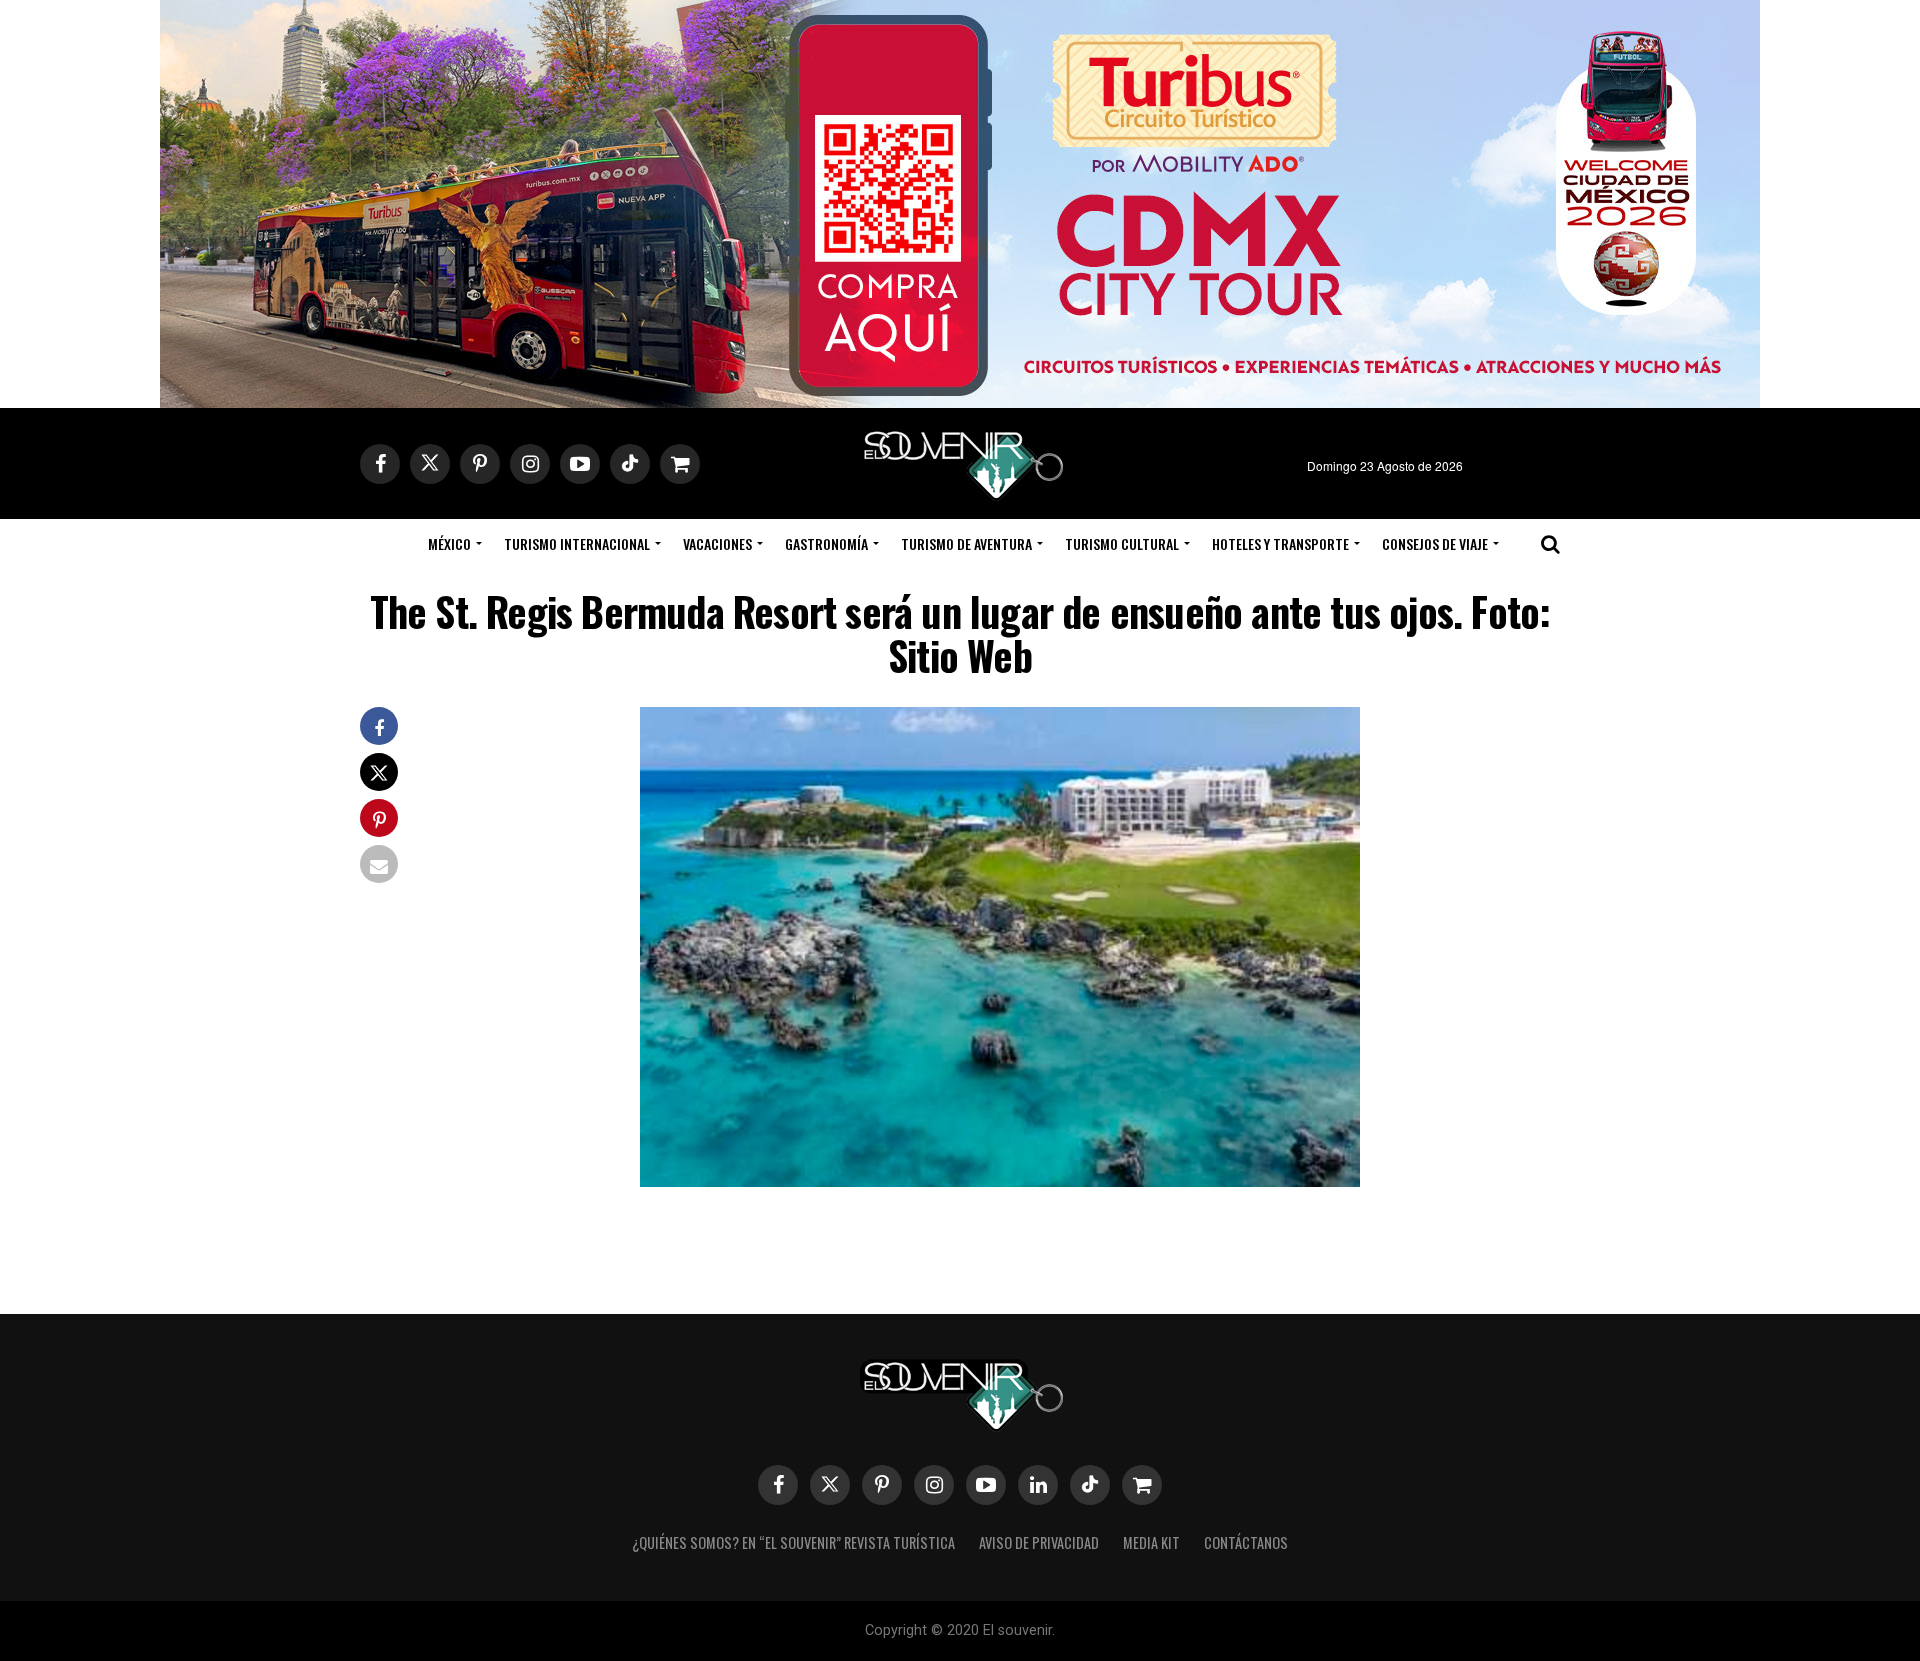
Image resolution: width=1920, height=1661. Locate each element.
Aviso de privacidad (1039, 1542)
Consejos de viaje (1435, 543)
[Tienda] (1142, 1485)
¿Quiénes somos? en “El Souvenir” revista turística (793, 1542)
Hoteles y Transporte (1280, 543)
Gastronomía (826, 543)
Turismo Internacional (577, 543)
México (449, 543)
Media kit (1151, 1542)
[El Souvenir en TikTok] (1090, 1485)
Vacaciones (717, 543)
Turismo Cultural (1122, 543)
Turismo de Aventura (966, 543)
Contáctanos (1246, 1542)
